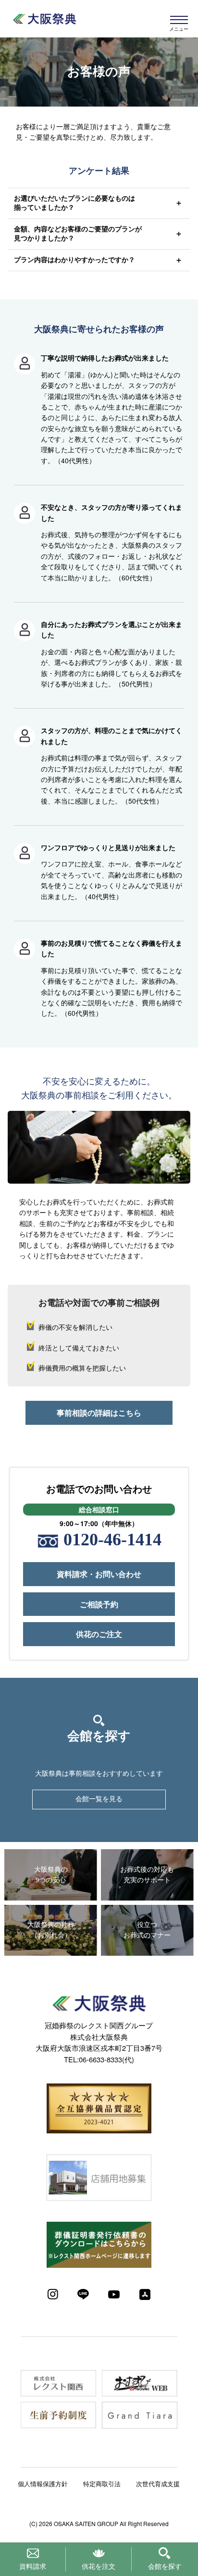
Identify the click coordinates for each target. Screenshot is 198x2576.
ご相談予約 (99, 1604)
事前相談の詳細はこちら (99, 1413)
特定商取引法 (102, 2484)
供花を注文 (99, 2566)
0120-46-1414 (112, 1540)
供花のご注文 (99, 1634)
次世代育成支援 (158, 2484)
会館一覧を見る (99, 1799)
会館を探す (165, 2566)
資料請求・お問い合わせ (99, 1574)
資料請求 (33, 2566)
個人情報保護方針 (43, 2484)
